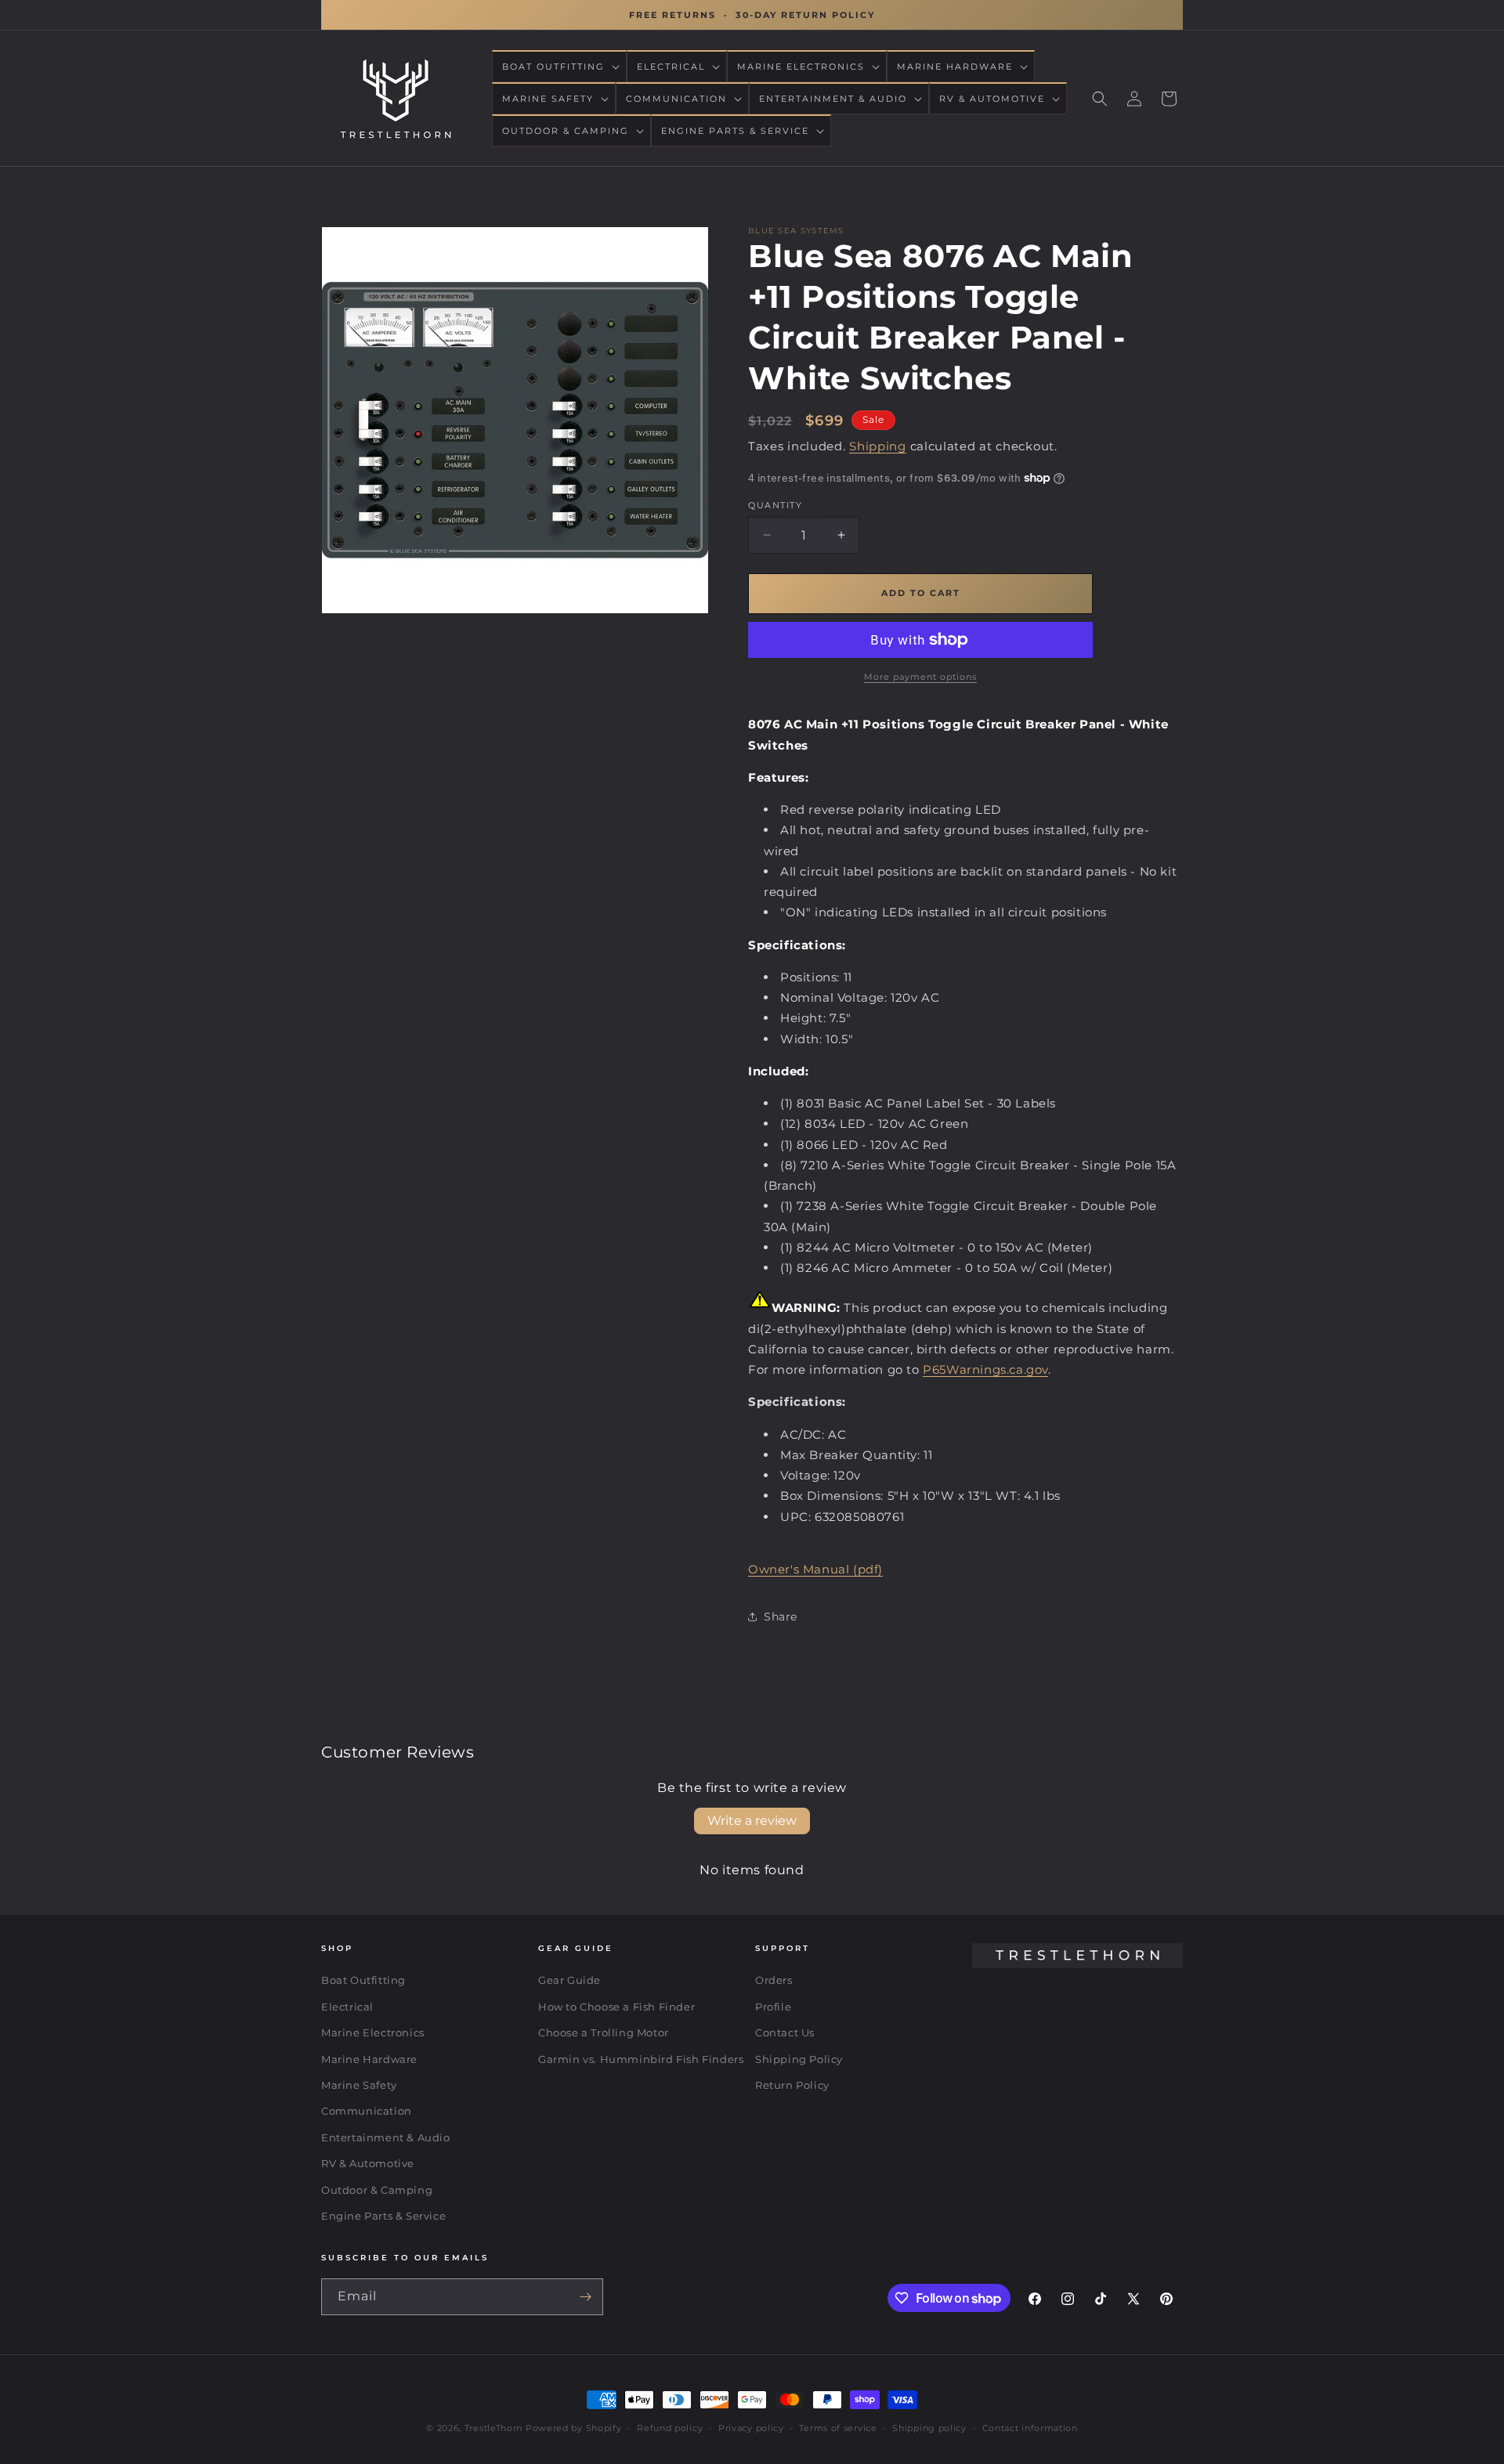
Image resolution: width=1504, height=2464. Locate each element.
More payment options (920, 677)
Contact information (1030, 2428)
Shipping (878, 446)
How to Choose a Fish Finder (616, 2007)
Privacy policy (751, 2428)
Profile (773, 2007)
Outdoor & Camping (377, 2190)
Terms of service (838, 2428)
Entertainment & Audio (386, 2137)
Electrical (347, 2007)
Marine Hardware (369, 2059)
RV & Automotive (368, 2163)
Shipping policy (929, 2428)
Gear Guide (569, 1980)
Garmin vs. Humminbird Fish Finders (641, 2059)
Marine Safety (359, 2085)
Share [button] (781, 1617)
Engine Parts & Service (383, 2216)
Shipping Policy (799, 2059)
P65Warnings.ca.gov (985, 1369)
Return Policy (792, 2085)
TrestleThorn (493, 2428)
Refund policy (670, 2428)
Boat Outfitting (363, 1980)
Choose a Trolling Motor (604, 2032)
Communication (367, 2111)
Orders (774, 1980)
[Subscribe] (585, 2297)
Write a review (752, 1821)
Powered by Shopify (574, 2428)
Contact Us (785, 2032)
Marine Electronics (373, 2032)
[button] (559, 67)
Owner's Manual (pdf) (815, 1569)
